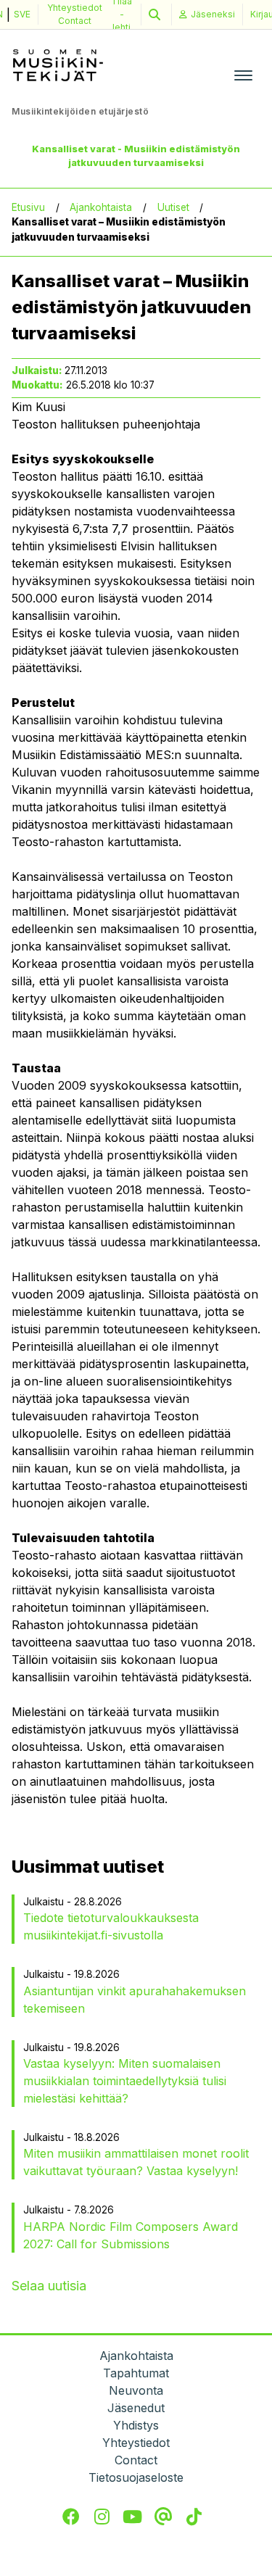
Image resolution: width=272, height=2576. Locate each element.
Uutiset (173, 207)
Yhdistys (136, 2425)
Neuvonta (136, 2390)
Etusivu (28, 207)
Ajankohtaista (101, 207)
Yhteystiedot (75, 8)
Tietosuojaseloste (136, 2477)
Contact (75, 21)
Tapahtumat (136, 2373)
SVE (22, 14)
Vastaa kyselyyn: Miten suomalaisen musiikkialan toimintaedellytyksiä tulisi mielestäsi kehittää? (125, 2081)
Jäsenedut (136, 2408)
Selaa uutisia (49, 2286)
